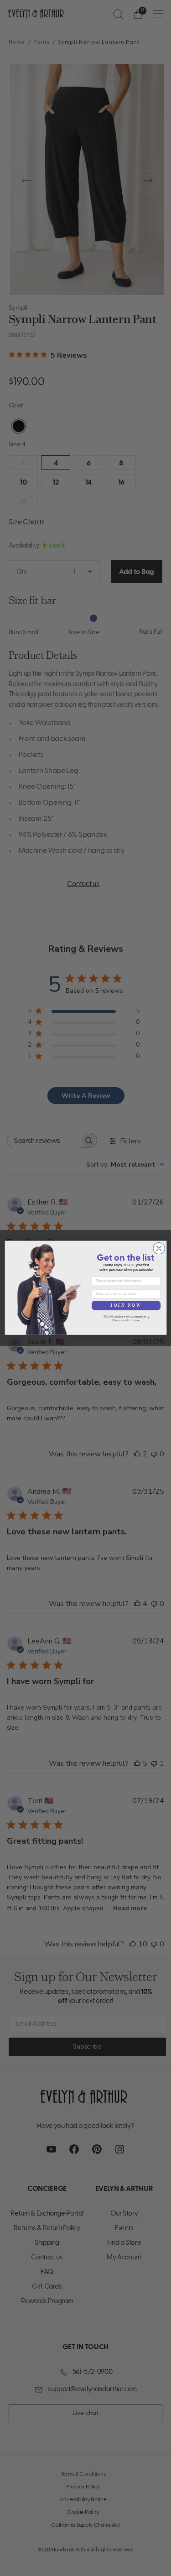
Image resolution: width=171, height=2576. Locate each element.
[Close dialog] (158, 1249)
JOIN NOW (126, 1306)
